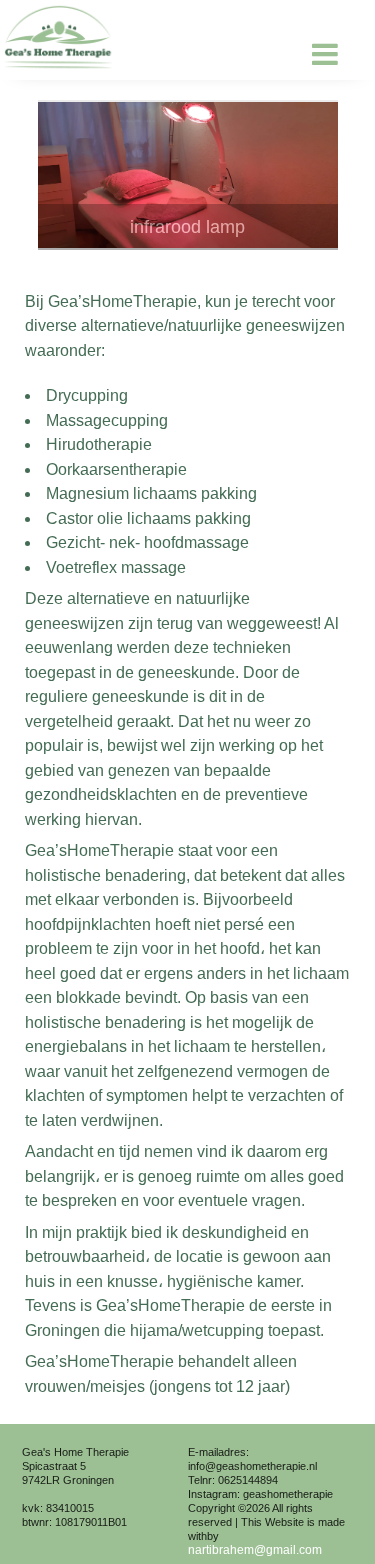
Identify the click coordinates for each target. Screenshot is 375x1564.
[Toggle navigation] (321, 53)
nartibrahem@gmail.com (255, 1550)
